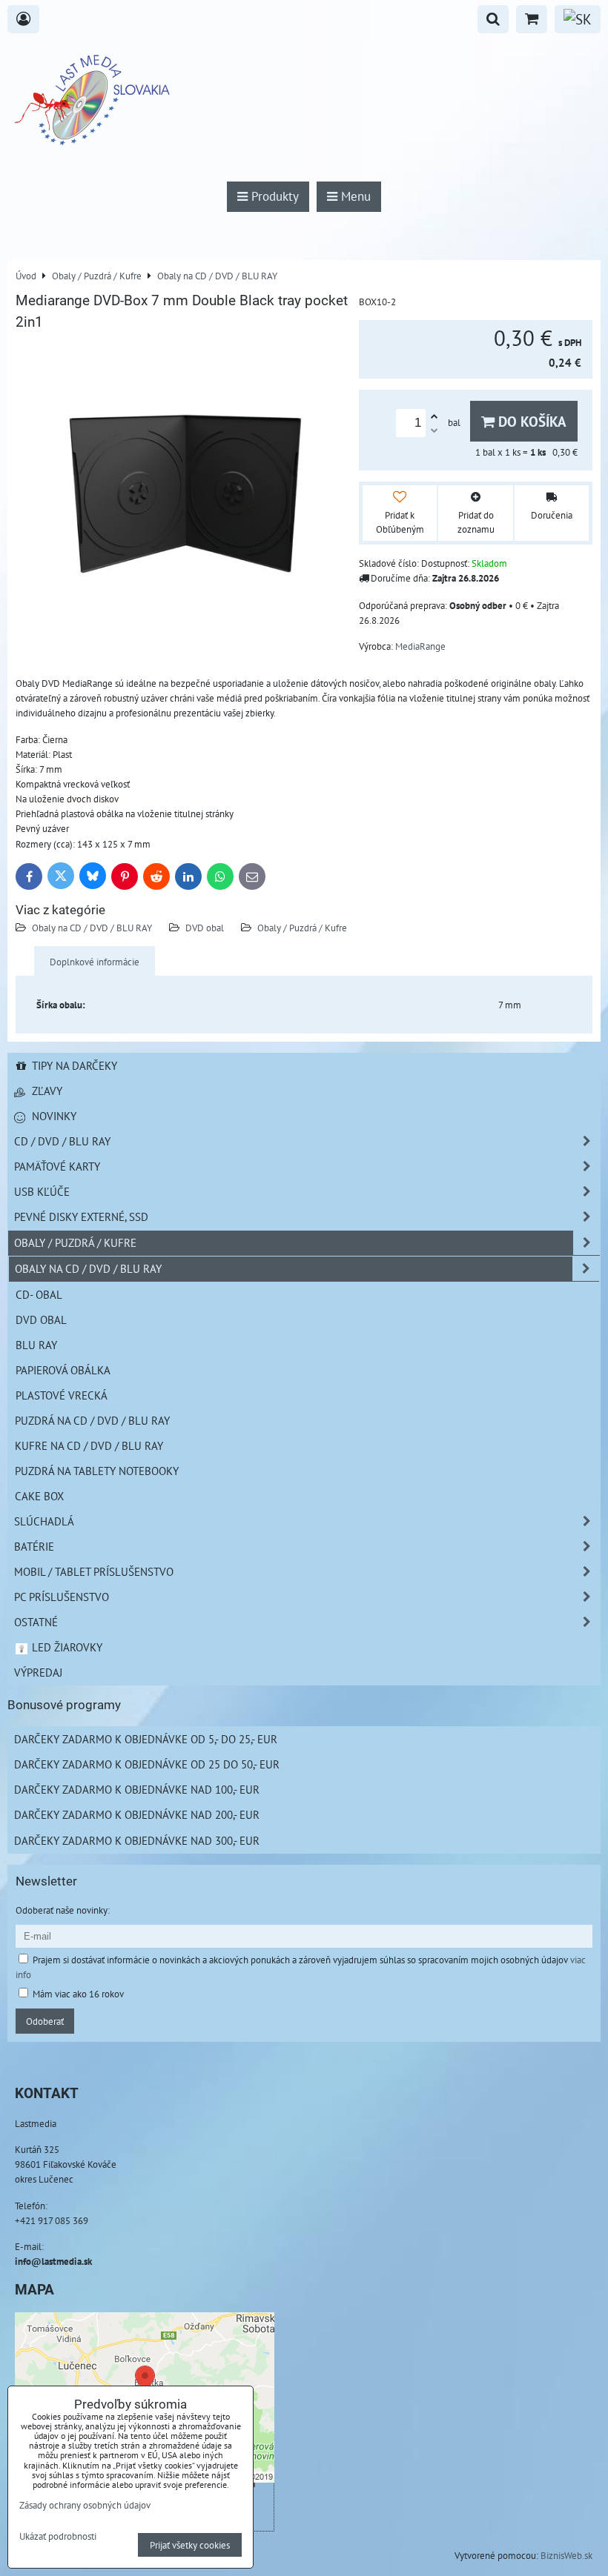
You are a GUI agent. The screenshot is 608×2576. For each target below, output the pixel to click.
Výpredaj (38, 1672)
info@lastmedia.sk (53, 2261)
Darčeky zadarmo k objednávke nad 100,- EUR (137, 1789)
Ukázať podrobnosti (58, 2537)
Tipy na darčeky (73, 1065)
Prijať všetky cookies (190, 2545)
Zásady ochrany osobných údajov (85, 2505)
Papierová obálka (63, 1370)
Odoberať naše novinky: (63, 1910)
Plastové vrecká (62, 1395)
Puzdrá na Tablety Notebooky (97, 1471)
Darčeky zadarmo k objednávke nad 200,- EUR (137, 1814)
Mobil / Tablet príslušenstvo (94, 1571)
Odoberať (45, 2021)
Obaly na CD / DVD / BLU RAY (92, 928)
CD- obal (39, 1294)
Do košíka (531, 421)
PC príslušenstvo (62, 1597)
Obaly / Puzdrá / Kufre (302, 928)
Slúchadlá (44, 1521)
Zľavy (46, 1091)
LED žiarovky (66, 1647)
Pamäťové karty (57, 1166)
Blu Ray (36, 1345)
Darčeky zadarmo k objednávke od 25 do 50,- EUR (147, 1764)
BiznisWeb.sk (566, 2555)
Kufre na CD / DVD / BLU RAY (89, 1445)
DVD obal (205, 928)
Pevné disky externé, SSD (81, 1217)
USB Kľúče (42, 1191)
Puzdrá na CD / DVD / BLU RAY (92, 1420)
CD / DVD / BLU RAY (62, 1141)
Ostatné (36, 1622)
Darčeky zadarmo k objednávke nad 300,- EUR (137, 1840)
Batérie (34, 1546)
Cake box (39, 1496)
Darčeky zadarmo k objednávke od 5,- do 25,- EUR (146, 1739)
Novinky (53, 1116)
